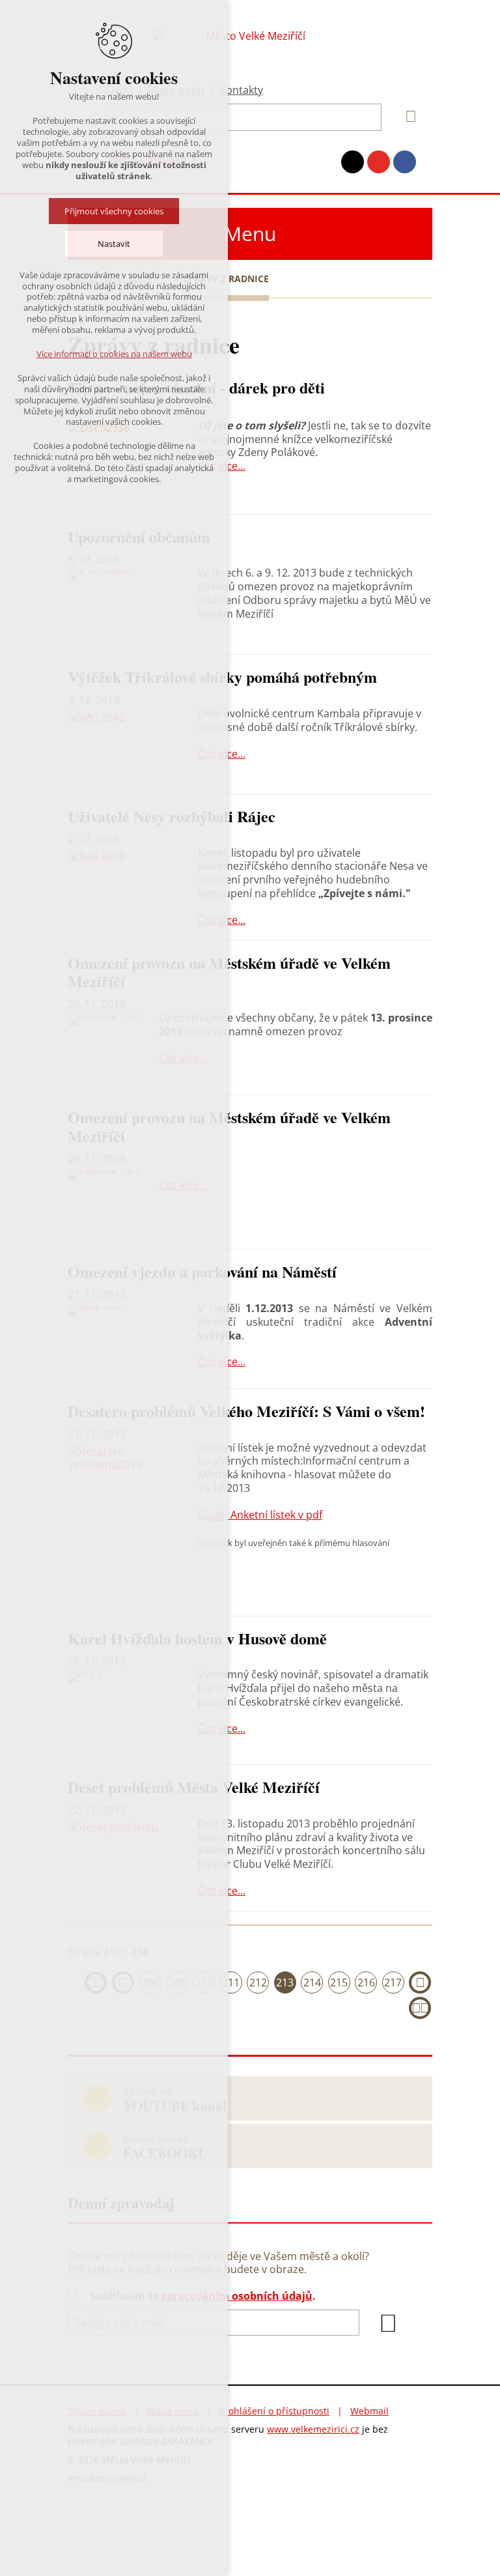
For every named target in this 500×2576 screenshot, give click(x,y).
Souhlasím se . (203, 2296)
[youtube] (379, 162)
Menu (250, 234)
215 (339, 1982)
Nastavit (114, 244)
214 (312, 1982)
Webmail (369, 2411)
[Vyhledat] (406, 117)
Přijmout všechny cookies (114, 211)
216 (366, 1982)
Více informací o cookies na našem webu (114, 354)
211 (231, 1982)
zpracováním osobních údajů (237, 2296)
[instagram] (353, 162)
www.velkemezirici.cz (313, 2429)
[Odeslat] (389, 2323)
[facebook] (405, 162)
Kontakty (241, 90)
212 (258, 1982)
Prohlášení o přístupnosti (274, 2411)
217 (393, 1982)
